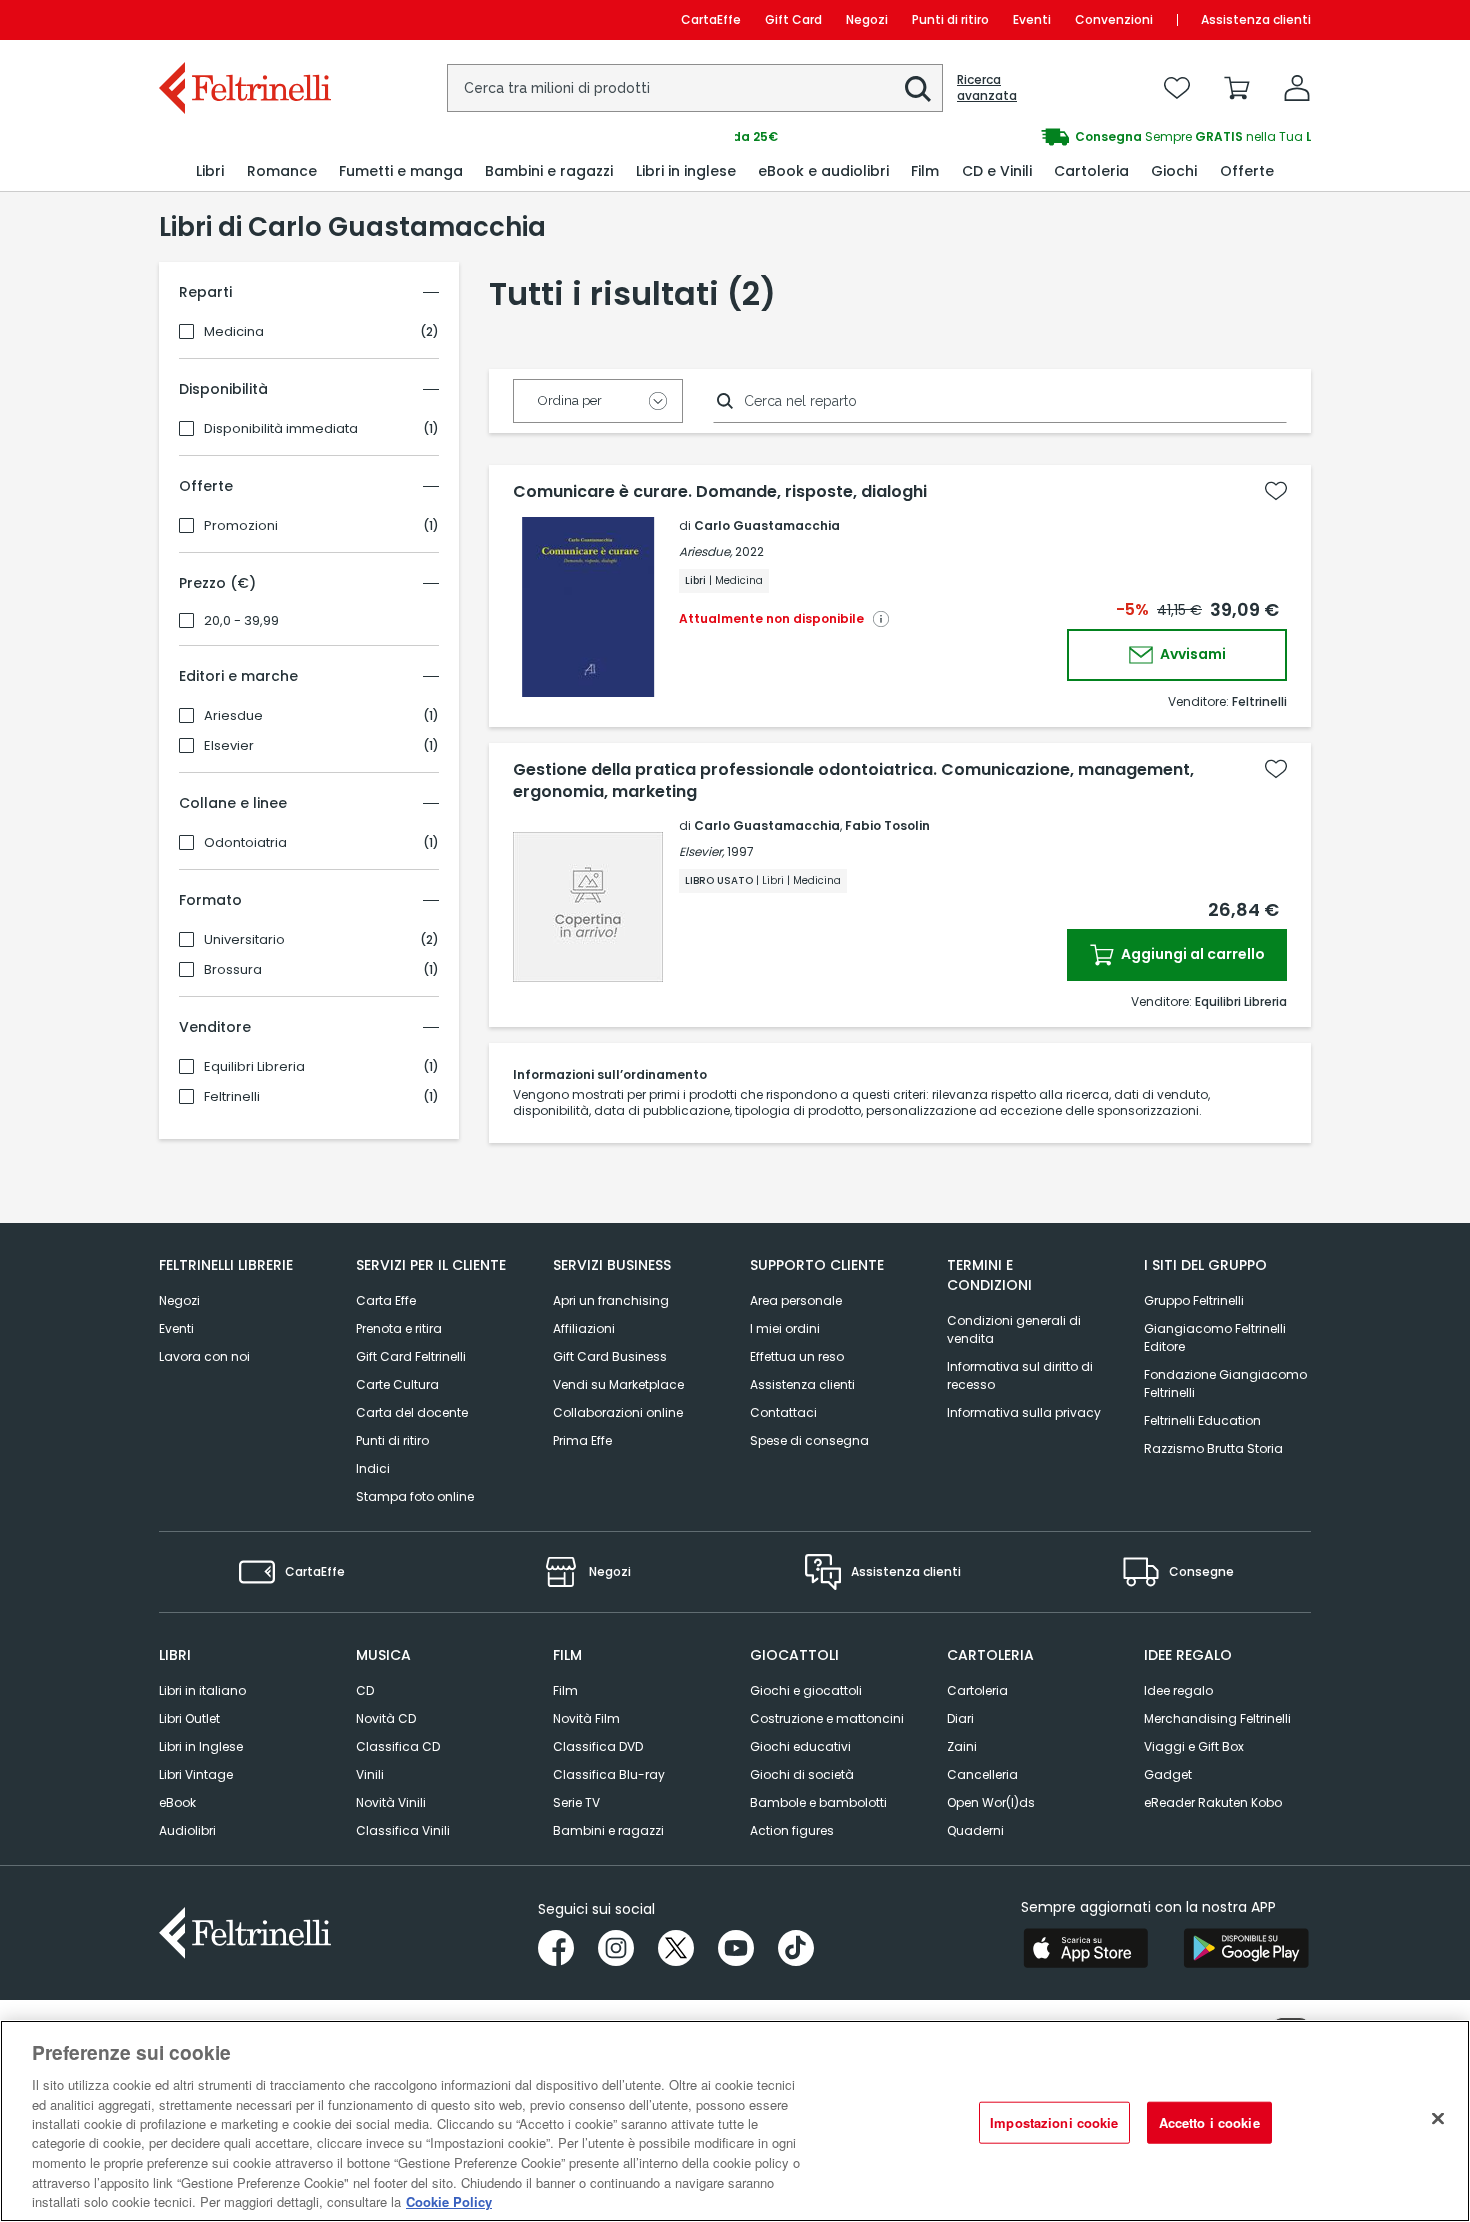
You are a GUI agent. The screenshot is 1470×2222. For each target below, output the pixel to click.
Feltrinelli (232, 1097)
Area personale (796, 1300)
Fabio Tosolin (887, 825)
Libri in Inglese (201, 1746)
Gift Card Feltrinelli (411, 1356)
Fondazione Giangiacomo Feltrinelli (1225, 1383)
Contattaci (783, 1412)
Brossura (233, 970)
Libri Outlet (189, 1718)
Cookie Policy (449, 2201)
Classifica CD (398, 1746)
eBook (177, 1802)
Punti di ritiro (950, 19)
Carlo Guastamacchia (767, 525)
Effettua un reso (797, 1356)
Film (565, 1690)
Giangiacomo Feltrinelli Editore (1215, 1337)
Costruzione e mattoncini (827, 1718)
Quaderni (975, 1830)
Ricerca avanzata (987, 88)
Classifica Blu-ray (609, 1774)
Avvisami (1191, 654)
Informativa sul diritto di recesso (1020, 1375)
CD (365, 1690)
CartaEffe (711, 19)
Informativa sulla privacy (1024, 1412)
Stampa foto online (415, 1496)
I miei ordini (785, 1328)
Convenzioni (1114, 19)
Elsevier (229, 746)
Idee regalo (1178, 1690)
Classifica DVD (598, 1746)
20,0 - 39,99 (241, 621)
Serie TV (576, 1802)
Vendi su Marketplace (618, 1384)
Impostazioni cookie (1054, 2122)
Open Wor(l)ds (991, 1802)
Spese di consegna (809, 1440)
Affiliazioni (584, 1328)
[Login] (1297, 88)
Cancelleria (982, 1774)
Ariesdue (233, 716)
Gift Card (793, 19)
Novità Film (586, 1718)
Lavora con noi (204, 1356)
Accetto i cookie (1209, 2122)
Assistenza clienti (1256, 19)
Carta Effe (386, 1300)
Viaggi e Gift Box (1194, 1746)
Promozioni (241, 526)
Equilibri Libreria (254, 1067)
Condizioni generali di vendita (1014, 1329)
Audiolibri (187, 1830)
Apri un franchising (611, 1300)
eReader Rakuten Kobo (1213, 1802)
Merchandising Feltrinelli (1217, 1718)
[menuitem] (210, 171)
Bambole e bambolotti (818, 1802)
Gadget (1168, 1774)
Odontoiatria (245, 843)
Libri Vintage (196, 1774)
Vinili (370, 1774)
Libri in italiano (202, 1690)
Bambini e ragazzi (608, 1830)
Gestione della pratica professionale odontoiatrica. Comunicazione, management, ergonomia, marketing (853, 781)
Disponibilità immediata (281, 429)
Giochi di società (802, 1774)
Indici (373, 1468)
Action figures (792, 1830)
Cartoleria (977, 1690)
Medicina (234, 332)
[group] (1023, 137)
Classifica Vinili (403, 1830)
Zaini (962, 1746)
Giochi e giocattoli (806, 1690)
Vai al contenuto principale (243, 19)
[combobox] (695, 88)
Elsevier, (701, 851)
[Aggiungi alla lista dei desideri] (1276, 491)
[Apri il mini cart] (1237, 88)
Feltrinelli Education (1202, 1420)
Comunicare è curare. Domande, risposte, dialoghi (720, 492)
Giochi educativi (800, 1746)
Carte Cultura (397, 1384)
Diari (960, 1718)
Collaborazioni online (618, 1412)
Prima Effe (582, 1440)
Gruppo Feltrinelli (1194, 1300)
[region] (735, 2121)
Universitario (244, 940)
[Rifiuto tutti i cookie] (1438, 2119)
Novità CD (386, 1718)
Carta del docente (412, 1412)
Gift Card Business (610, 1356)
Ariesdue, (705, 551)
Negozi (867, 19)
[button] (918, 89)
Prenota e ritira (399, 1328)
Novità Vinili (391, 1802)
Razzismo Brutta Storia (1213, 1448)
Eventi (1032, 19)
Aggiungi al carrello (1191, 954)
